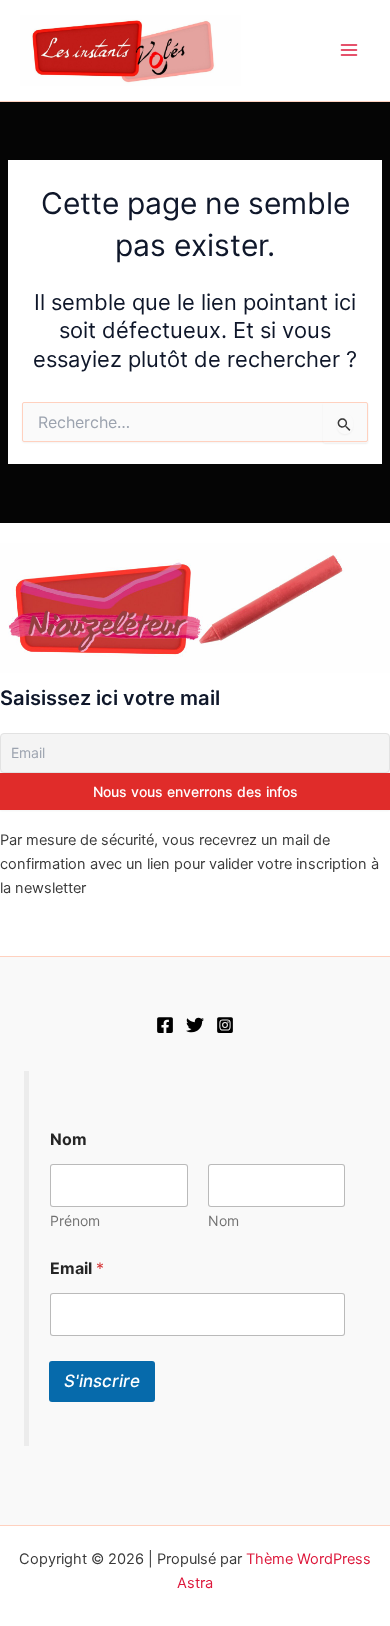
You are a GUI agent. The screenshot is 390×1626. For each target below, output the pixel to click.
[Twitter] (195, 1025)
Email (77, 1268)
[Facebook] (165, 1025)
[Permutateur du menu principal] (349, 50)
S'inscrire (102, 1381)
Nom (223, 1220)
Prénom (75, 1220)
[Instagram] (225, 1025)
